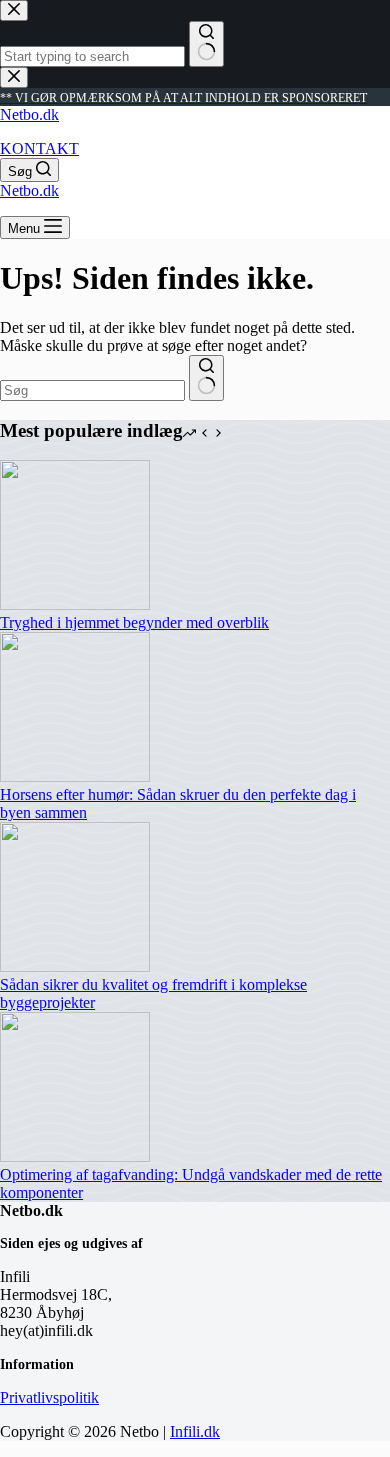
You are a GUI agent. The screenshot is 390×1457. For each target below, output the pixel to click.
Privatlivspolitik (49, 1397)
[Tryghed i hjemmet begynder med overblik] (75, 604)
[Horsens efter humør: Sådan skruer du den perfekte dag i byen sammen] (75, 776)
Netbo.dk (29, 114)
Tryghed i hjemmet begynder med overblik (134, 622)
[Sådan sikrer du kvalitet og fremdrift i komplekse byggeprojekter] (75, 966)
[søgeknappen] (206, 378)
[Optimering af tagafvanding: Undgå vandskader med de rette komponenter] (75, 1156)
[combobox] (92, 390)
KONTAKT (39, 148)
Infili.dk (195, 1431)
